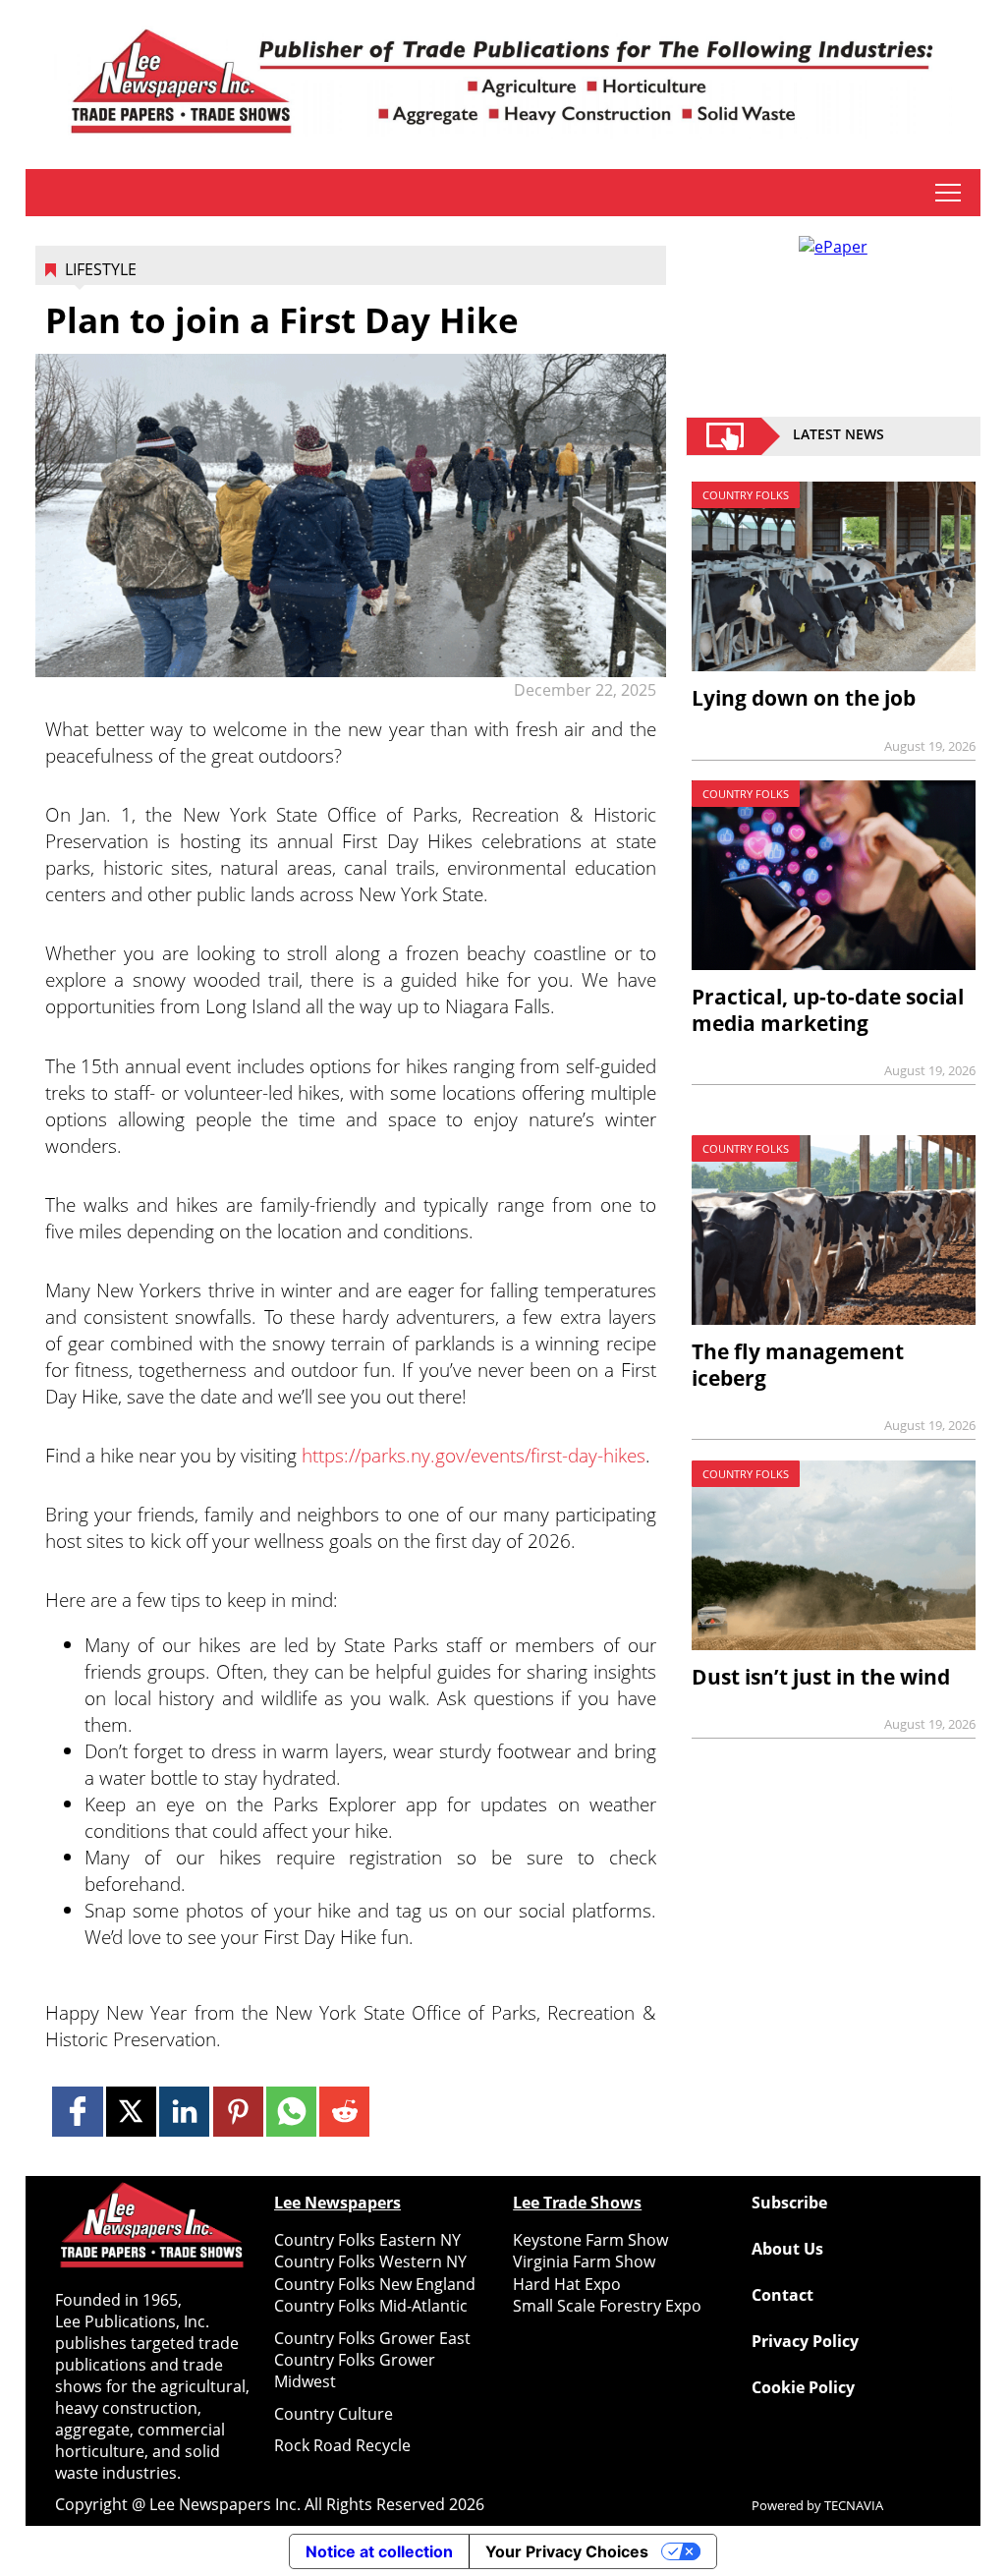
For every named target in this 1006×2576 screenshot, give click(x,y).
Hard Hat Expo (567, 2284)
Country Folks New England (375, 2284)
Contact (782, 2295)
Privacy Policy (805, 2341)
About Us (787, 2249)
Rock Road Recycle (342, 2445)
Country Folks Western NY (370, 2261)
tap (948, 193)
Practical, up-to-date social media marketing (828, 1010)
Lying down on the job (804, 698)
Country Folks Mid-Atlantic (371, 2306)
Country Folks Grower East (372, 2338)
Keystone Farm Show (590, 2240)
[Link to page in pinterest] (238, 2112)
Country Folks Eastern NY (367, 2240)
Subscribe (789, 2203)
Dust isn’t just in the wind (821, 1677)
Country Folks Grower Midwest (355, 2371)
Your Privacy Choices (567, 2551)
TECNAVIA (854, 2505)
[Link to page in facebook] (77, 2112)
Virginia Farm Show (584, 2261)
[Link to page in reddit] (344, 2112)
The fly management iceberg (798, 1365)
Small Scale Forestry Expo (607, 2306)
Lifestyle (101, 269)
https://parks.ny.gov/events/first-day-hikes (474, 1455)
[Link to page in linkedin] (184, 2112)
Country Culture (334, 2414)
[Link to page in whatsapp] (291, 2112)
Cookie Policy (803, 2387)
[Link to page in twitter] (131, 2112)
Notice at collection (379, 2551)
